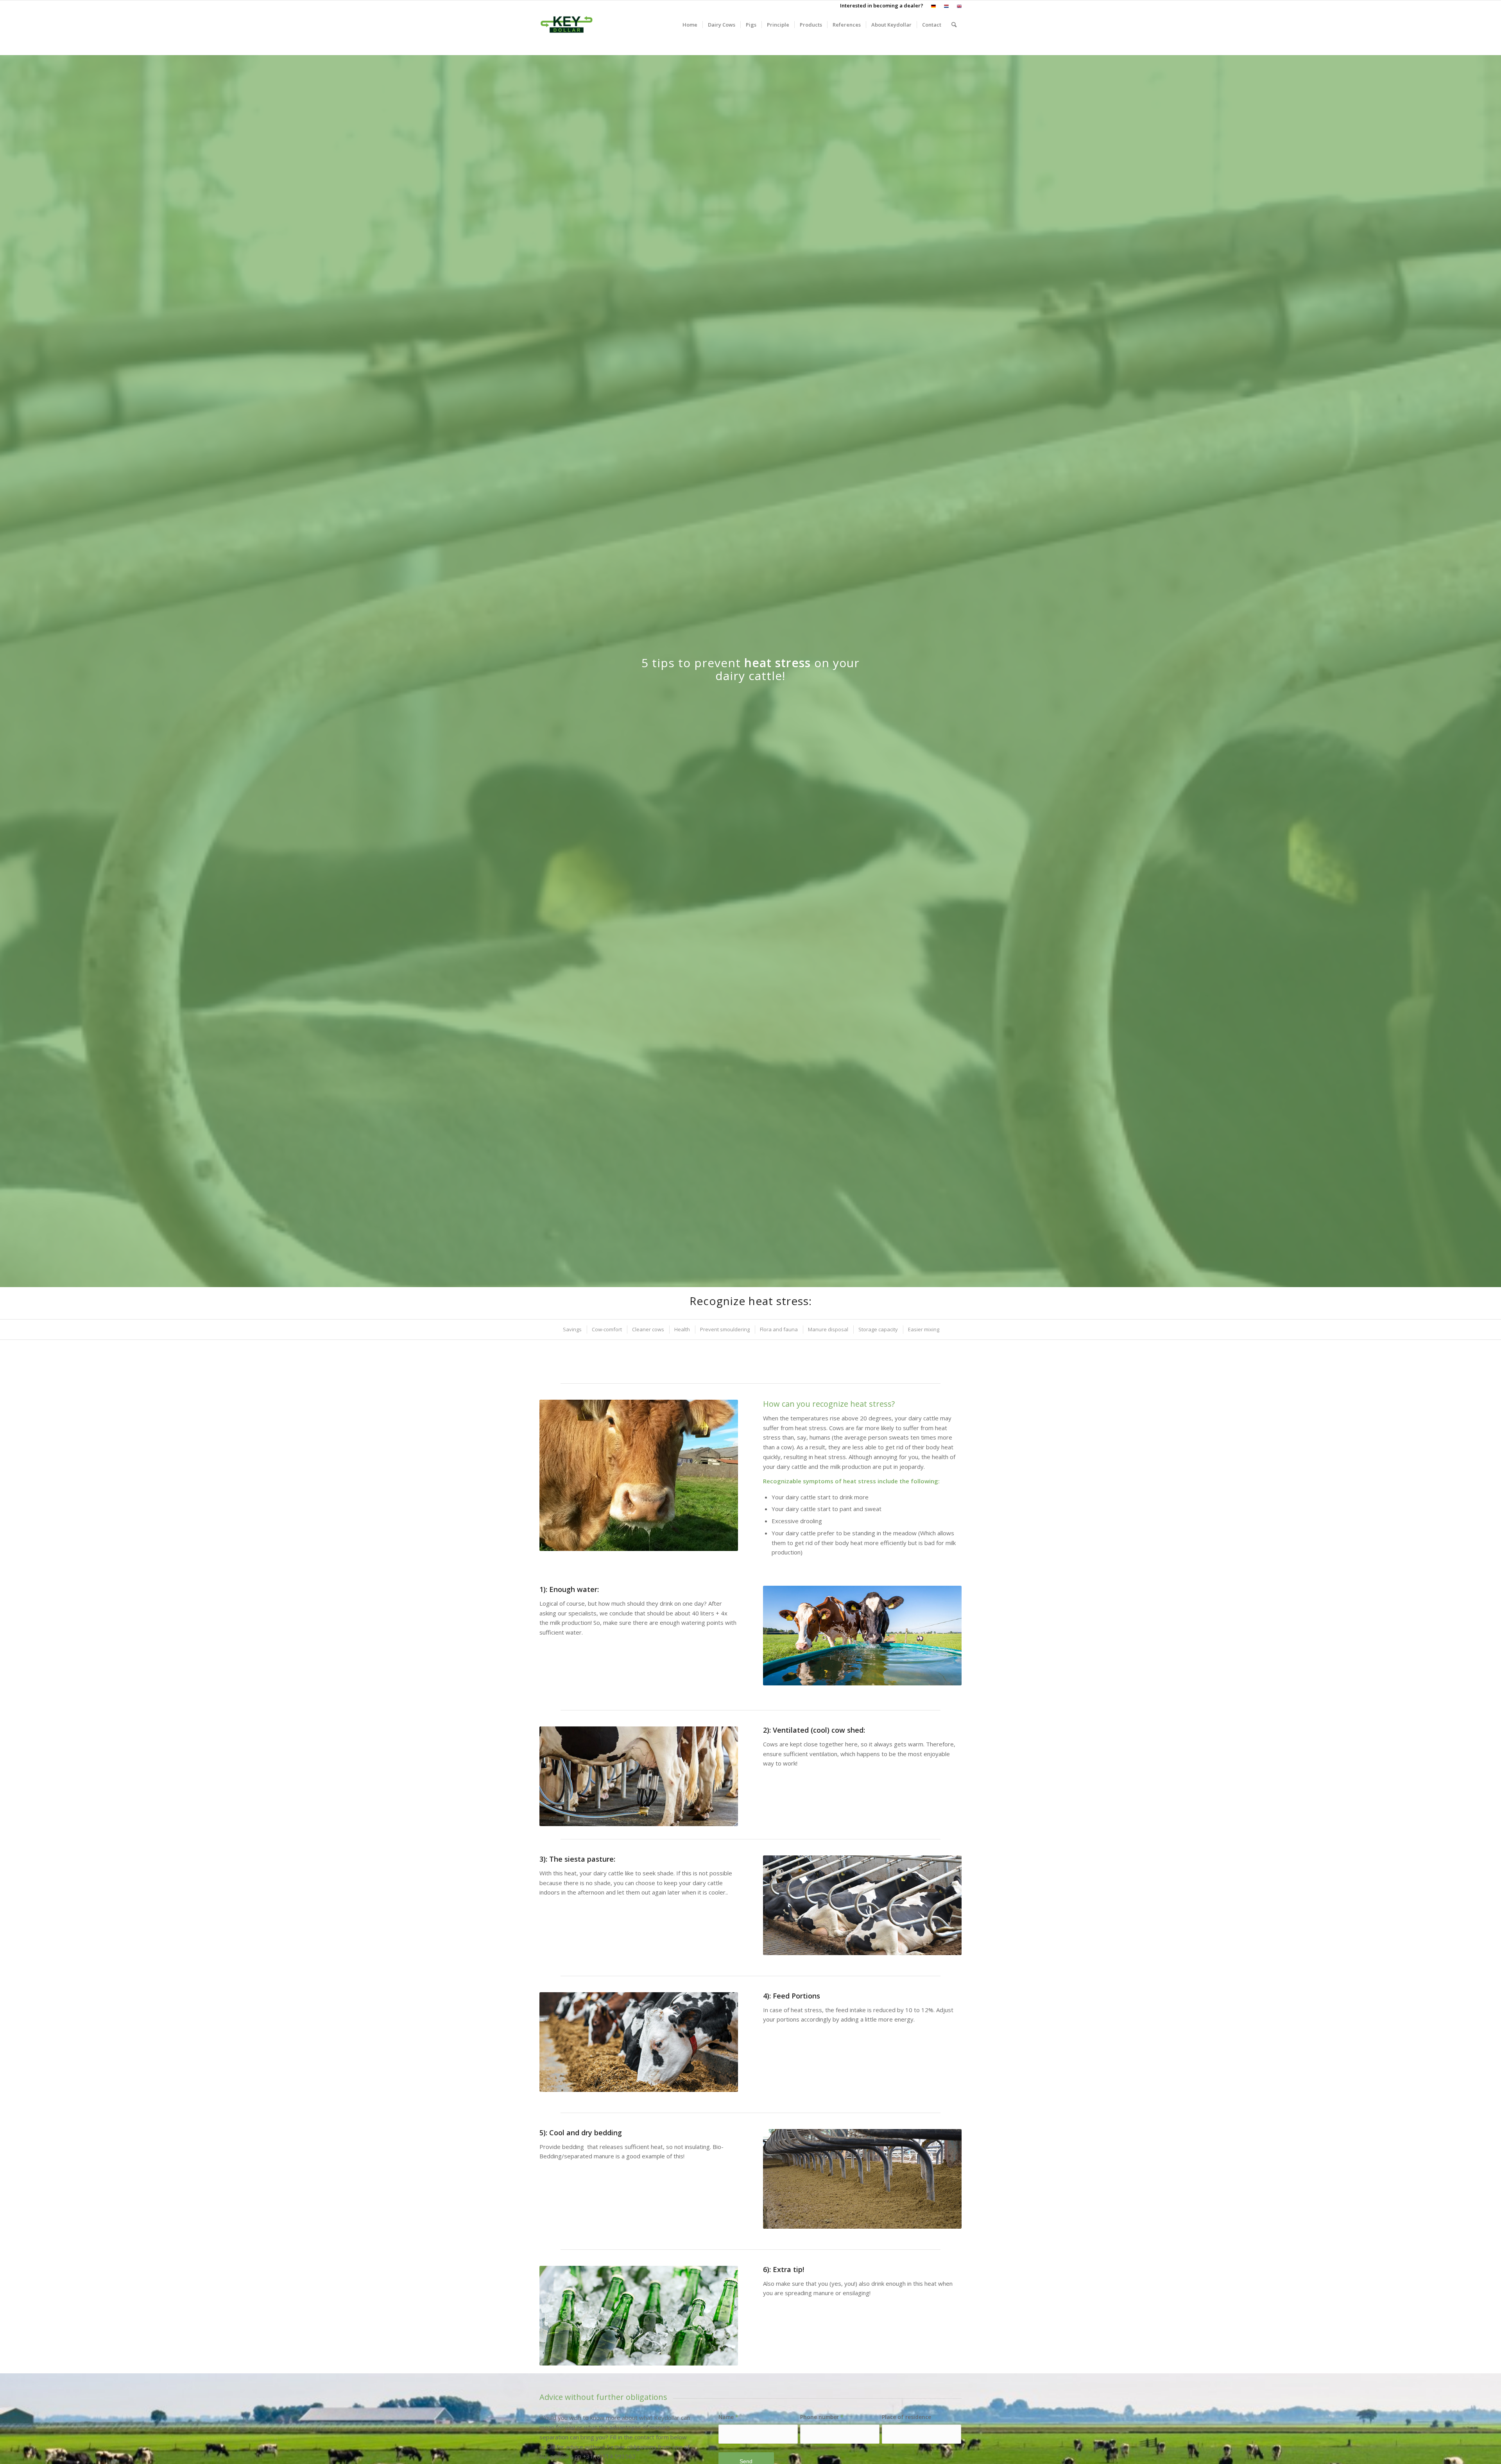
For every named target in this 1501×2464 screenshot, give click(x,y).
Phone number (822, 2417)
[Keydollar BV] (567, 25)
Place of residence (906, 2417)
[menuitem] (934, 6)
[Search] (954, 25)
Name (728, 2417)
